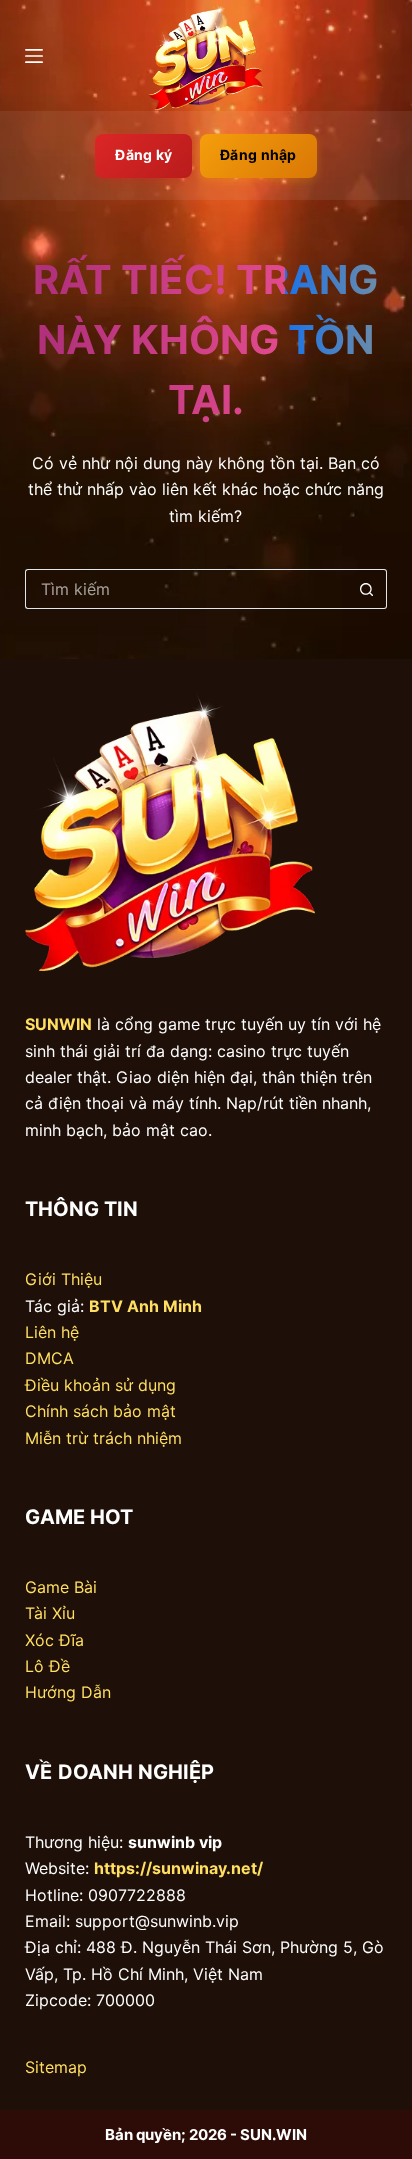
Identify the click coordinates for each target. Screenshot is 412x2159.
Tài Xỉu (50, 1613)
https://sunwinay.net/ (178, 1868)
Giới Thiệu (63, 1279)
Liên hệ (52, 1332)
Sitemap (56, 2067)
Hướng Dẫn (68, 1692)
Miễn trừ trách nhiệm (103, 1438)
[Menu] (34, 56)
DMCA (49, 1358)
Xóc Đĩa (54, 1640)
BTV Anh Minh (145, 1306)
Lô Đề (47, 1666)
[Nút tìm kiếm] (367, 589)
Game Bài (61, 1587)
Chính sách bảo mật (100, 1411)
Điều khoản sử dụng (100, 1385)
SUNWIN (58, 1024)
